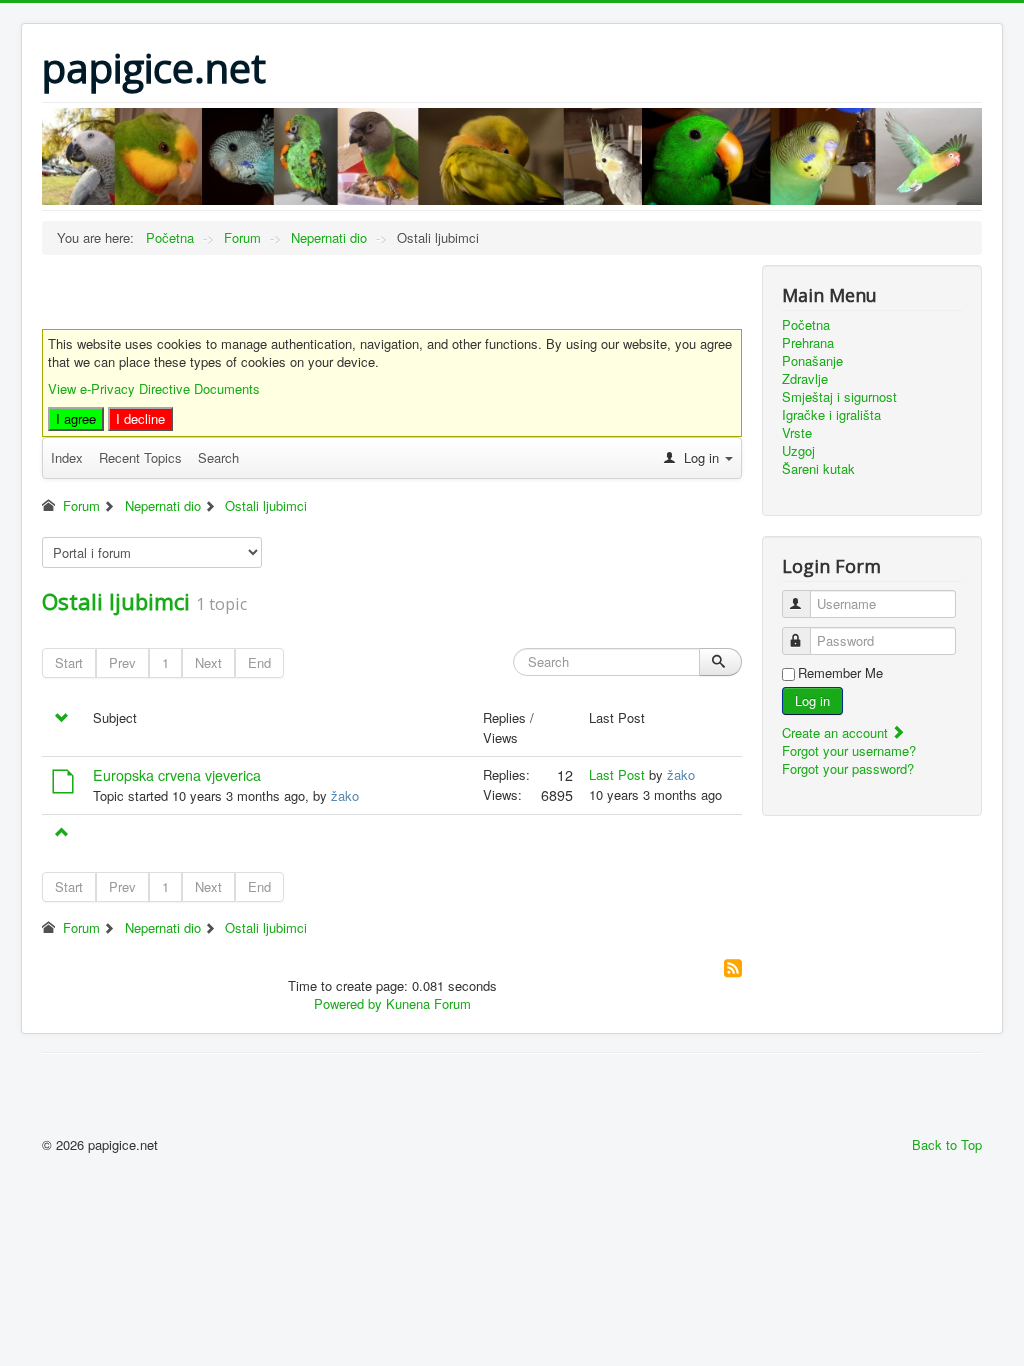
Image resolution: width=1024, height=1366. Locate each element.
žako (345, 795)
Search (218, 457)
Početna (806, 325)
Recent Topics (140, 457)
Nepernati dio (163, 505)
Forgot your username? (849, 750)
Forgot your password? (848, 768)
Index (67, 457)
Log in (812, 700)
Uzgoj (798, 451)
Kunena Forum (428, 1003)
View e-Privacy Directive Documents (154, 388)
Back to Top (947, 1144)
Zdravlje (805, 379)
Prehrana (808, 343)
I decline (140, 418)
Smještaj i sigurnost (839, 397)
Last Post (617, 774)
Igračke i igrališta (831, 415)
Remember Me (840, 673)
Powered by (348, 1003)
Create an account (837, 732)
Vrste (797, 433)
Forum (81, 505)
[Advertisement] (276, 295)
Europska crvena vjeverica (177, 775)
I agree (76, 418)
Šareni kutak (818, 469)
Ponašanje (812, 361)
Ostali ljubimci (266, 505)
